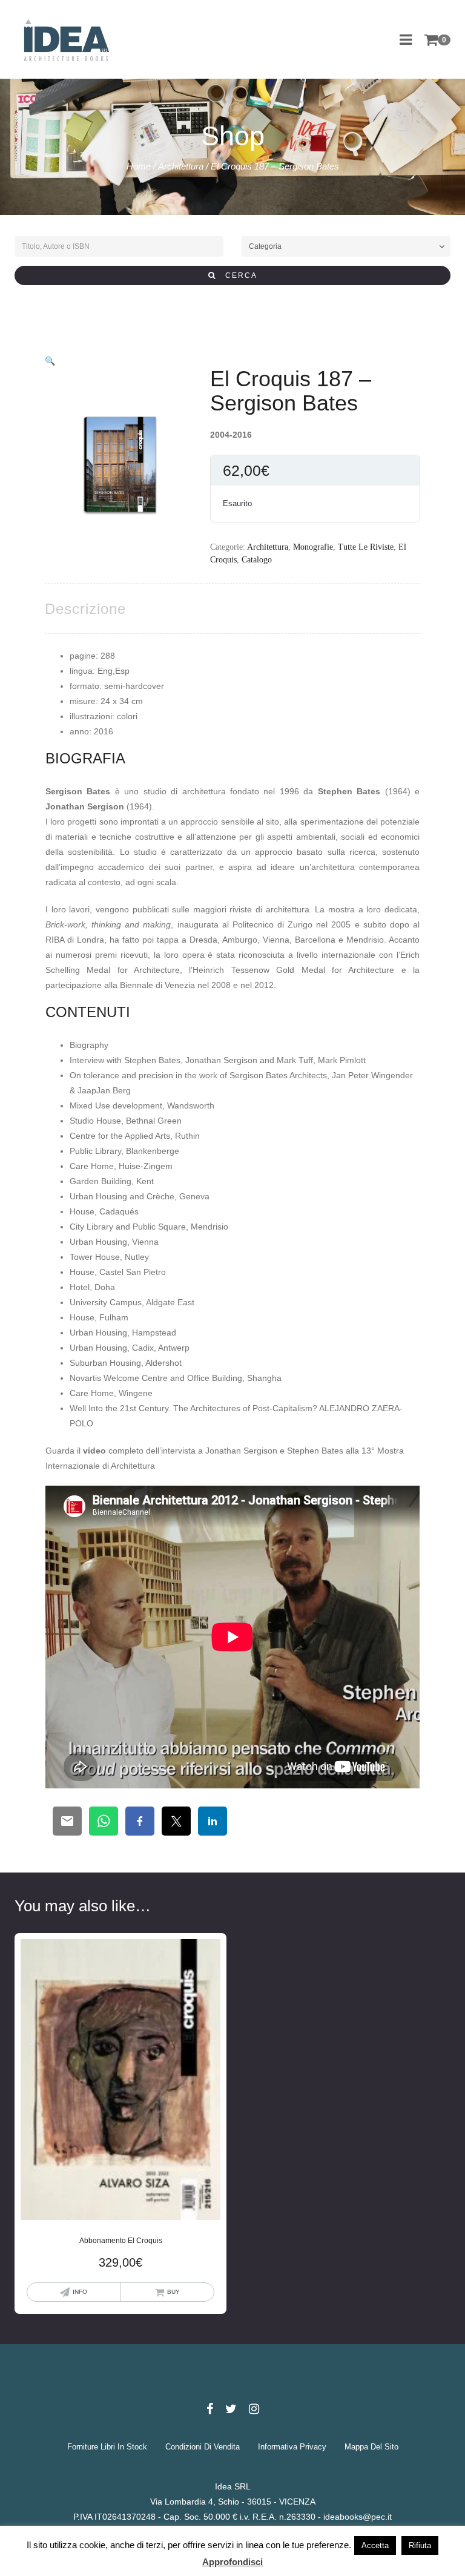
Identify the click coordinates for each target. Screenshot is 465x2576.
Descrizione (85, 609)
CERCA (237, 275)
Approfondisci (232, 2562)
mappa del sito (371, 2447)
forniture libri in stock (107, 2447)
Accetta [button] (375, 2545)
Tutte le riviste (366, 547)
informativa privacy (292, 2447)
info (80, 2292)
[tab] (85, 609)
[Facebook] (210, 2409)
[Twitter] (231, 2409)
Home (139, 166)
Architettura (181, 166)
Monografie (313, 547)
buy (173, 2292)
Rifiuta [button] (420, 2545)
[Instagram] (254, 2409)
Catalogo (257, 560)
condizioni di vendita (203, 2447)
